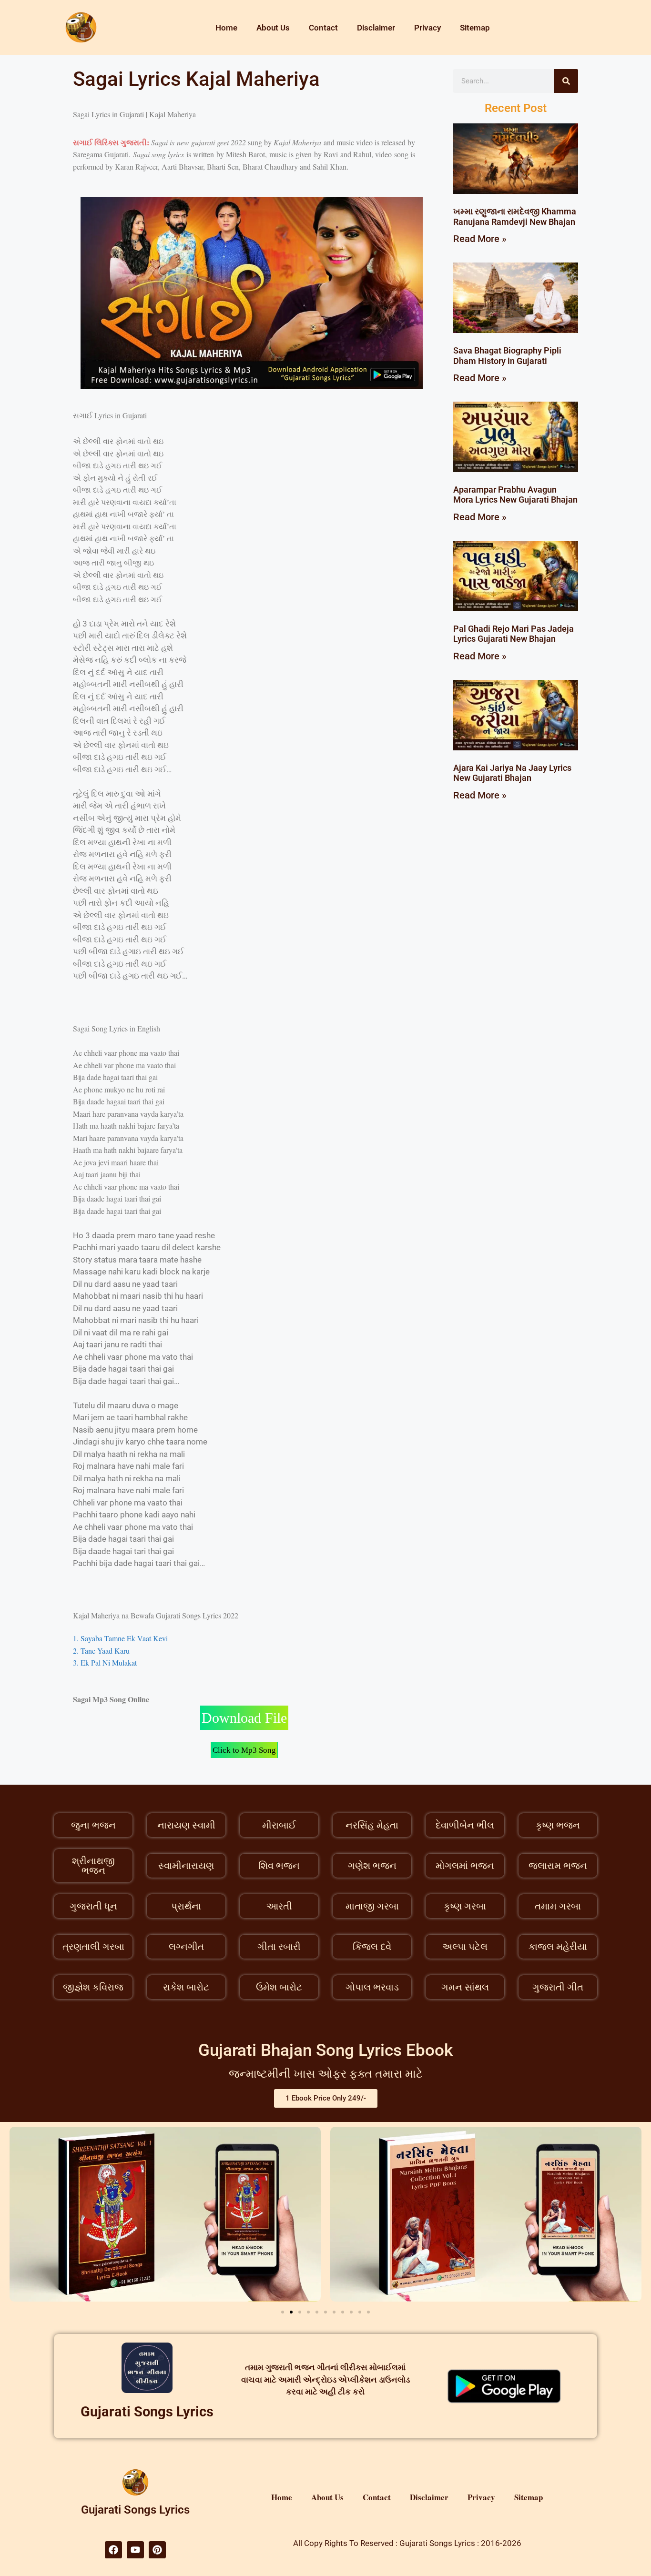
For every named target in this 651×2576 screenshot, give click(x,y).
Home (226, 28)
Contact (323, 28)
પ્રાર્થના (186, 1906)
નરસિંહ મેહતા (372, 1825)
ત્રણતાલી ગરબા (93, 1947)
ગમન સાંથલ (465, 1987)
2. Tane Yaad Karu (101, 1651)
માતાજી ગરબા (372, 1906)
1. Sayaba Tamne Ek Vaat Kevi (120, 1638)
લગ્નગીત (186, 1947)
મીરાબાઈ (279, 1825)
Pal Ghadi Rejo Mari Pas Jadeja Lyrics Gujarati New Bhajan (514, 634)
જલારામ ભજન (558, 1866)
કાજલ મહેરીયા (558, 1947)
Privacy (427, 28)
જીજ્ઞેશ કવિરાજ (93, 1987)
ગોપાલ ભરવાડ (372, 1987)
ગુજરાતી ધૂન (93, 1906)
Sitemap (475, 28)
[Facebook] (113, 2550)
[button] (283, 2312)
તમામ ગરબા (558, 1906)
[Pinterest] (157, 2550)
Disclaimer (376, 28)
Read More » (480, 239)
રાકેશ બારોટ (186, 1987)
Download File (244, 1718)
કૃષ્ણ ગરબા (465, 1906)
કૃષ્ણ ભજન (558, 1825)
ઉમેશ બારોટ (279, 1987)
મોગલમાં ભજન (465, 1866)
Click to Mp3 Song (244, 1750)
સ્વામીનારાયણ (186, 1866)
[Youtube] (135, 2550)
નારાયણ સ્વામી (186, 1825)
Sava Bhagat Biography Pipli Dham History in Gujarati (507, 356)
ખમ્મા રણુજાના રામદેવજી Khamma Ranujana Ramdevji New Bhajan (515, 217)
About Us (273, 28)
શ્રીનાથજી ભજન (93, 1866)
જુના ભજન (93, 1825)
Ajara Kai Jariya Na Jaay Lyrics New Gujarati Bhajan (512, 773)
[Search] (566, 81)
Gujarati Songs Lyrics (147, 2412)
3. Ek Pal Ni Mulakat (105, 1662)
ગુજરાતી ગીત (558, 1987)
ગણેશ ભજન (372, 1866)
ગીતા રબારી (279, 1947)
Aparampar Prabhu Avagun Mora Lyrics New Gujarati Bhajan (515, 495)
